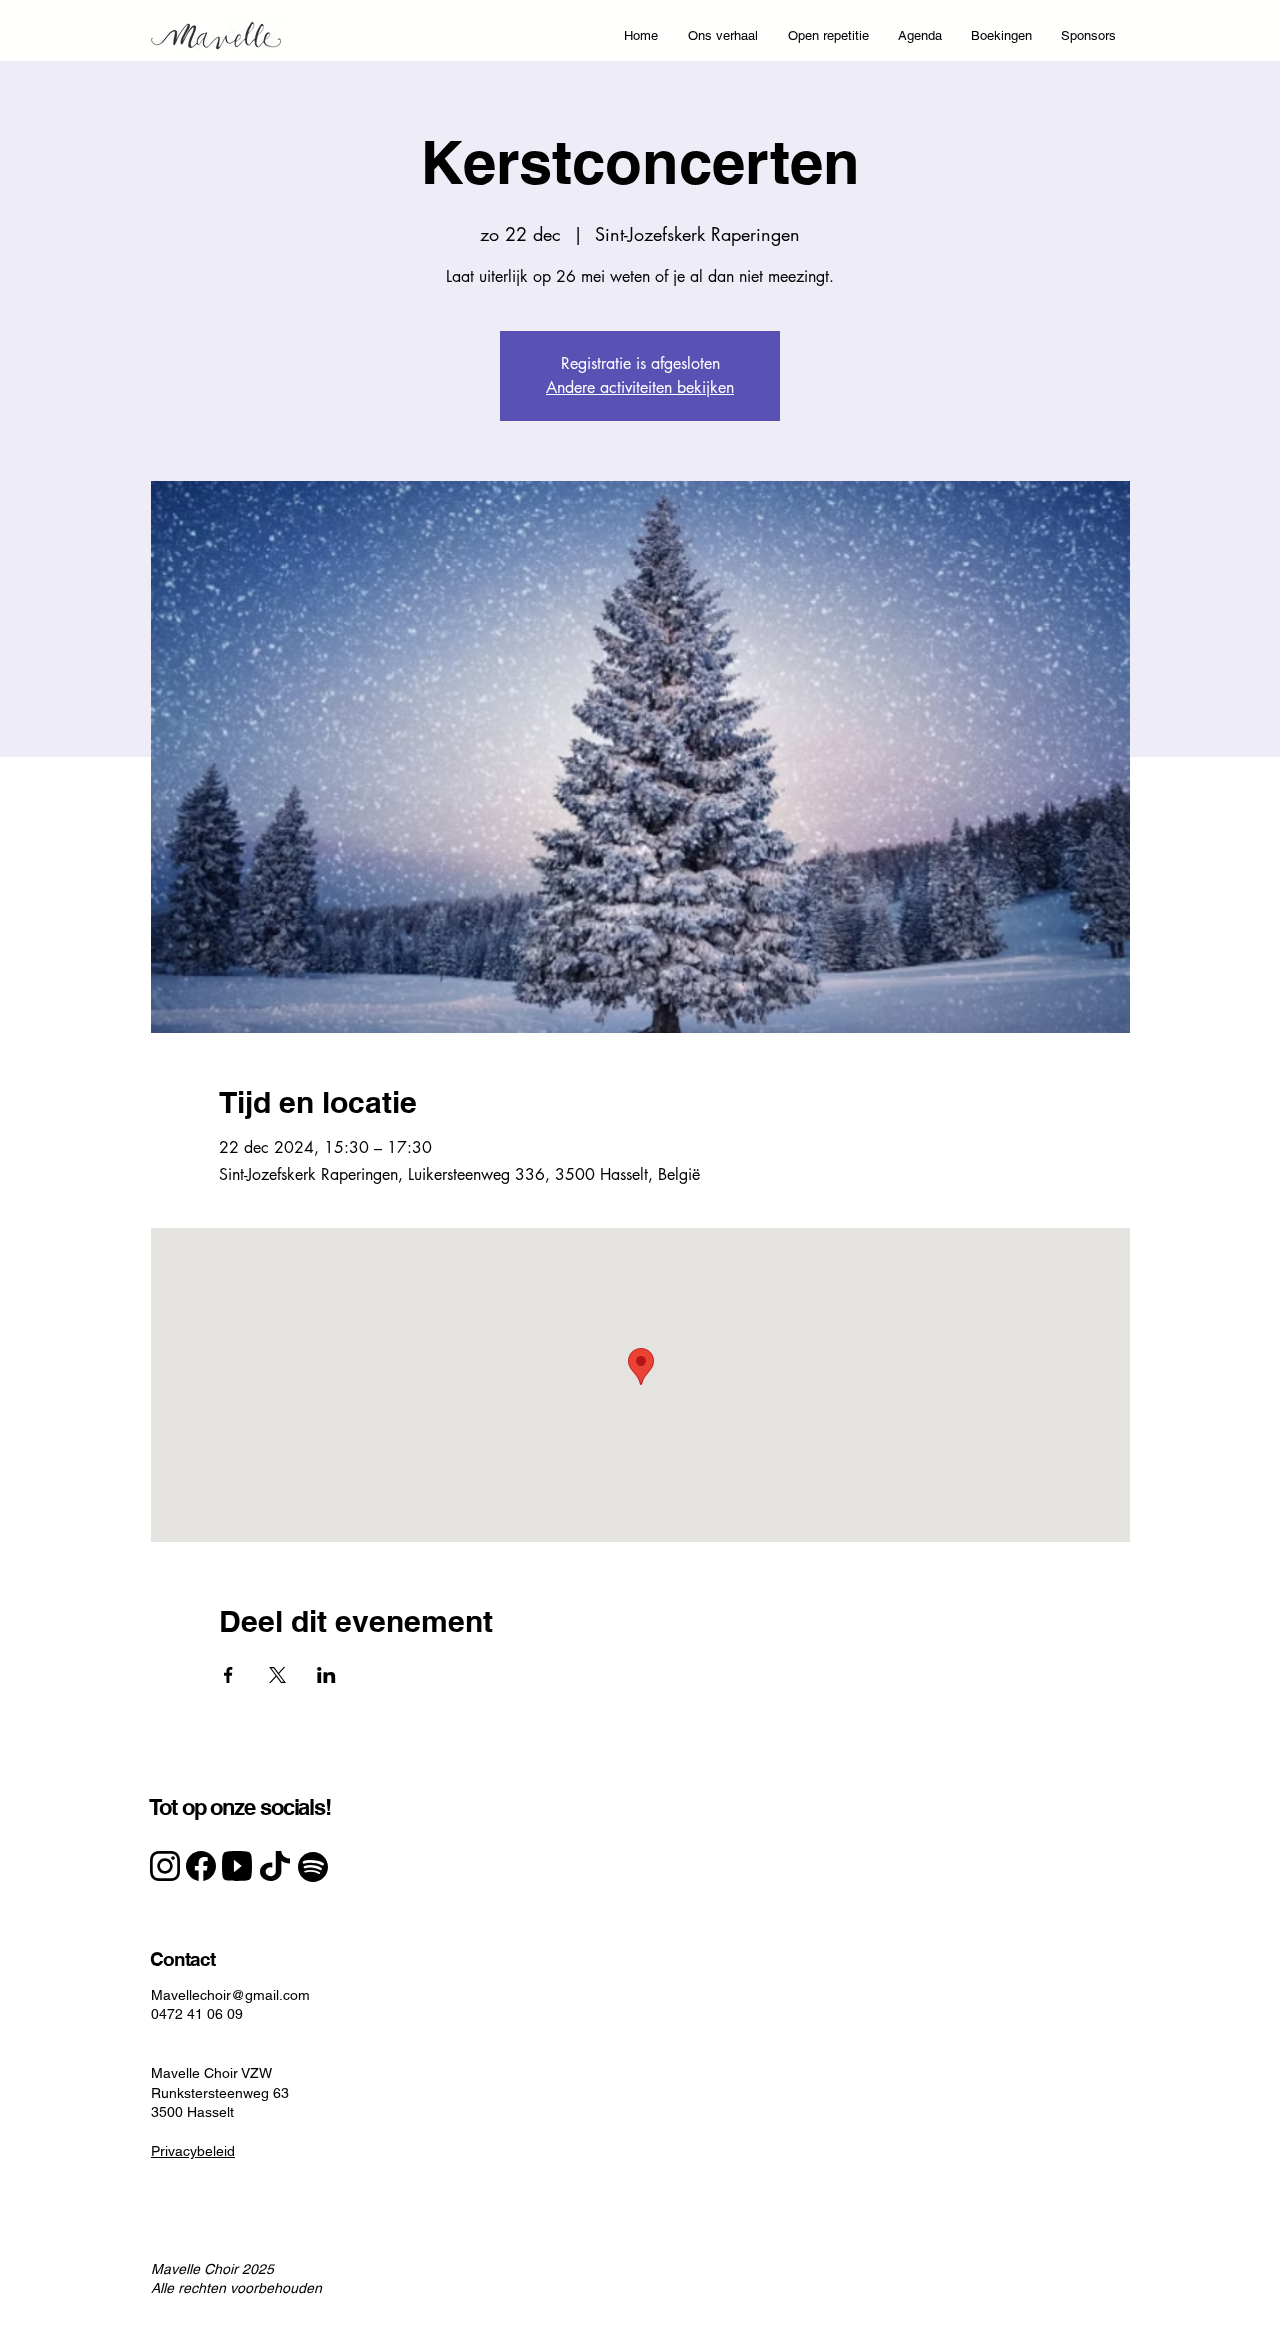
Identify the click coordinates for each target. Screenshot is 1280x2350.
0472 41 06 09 (197, 2014)
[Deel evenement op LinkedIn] (326, 1675)
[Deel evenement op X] (277, 1675)
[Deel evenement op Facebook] (228, 1675)
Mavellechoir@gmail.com (230, 1995)
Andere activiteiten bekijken (640, 387)
